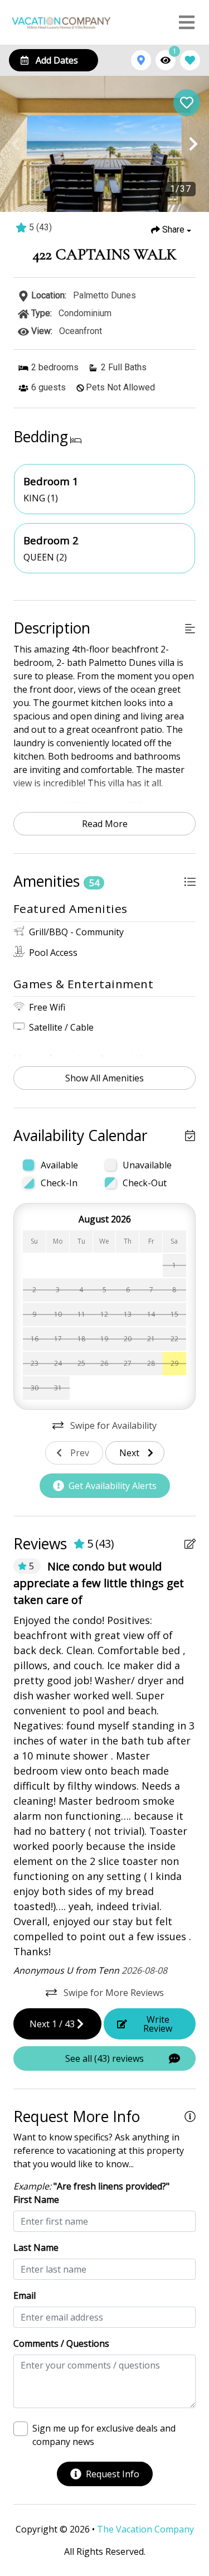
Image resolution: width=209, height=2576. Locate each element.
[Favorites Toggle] (190, 60)
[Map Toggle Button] (141, 60)
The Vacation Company (145, 2529)
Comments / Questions (61, 2343)
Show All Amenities (104, 1078)
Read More (105, 824)
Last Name (36, 2248)
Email (25, 2295)
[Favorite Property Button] (187, 103)
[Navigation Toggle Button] (187, 22)
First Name (36, 2200)
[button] (16, 144)
